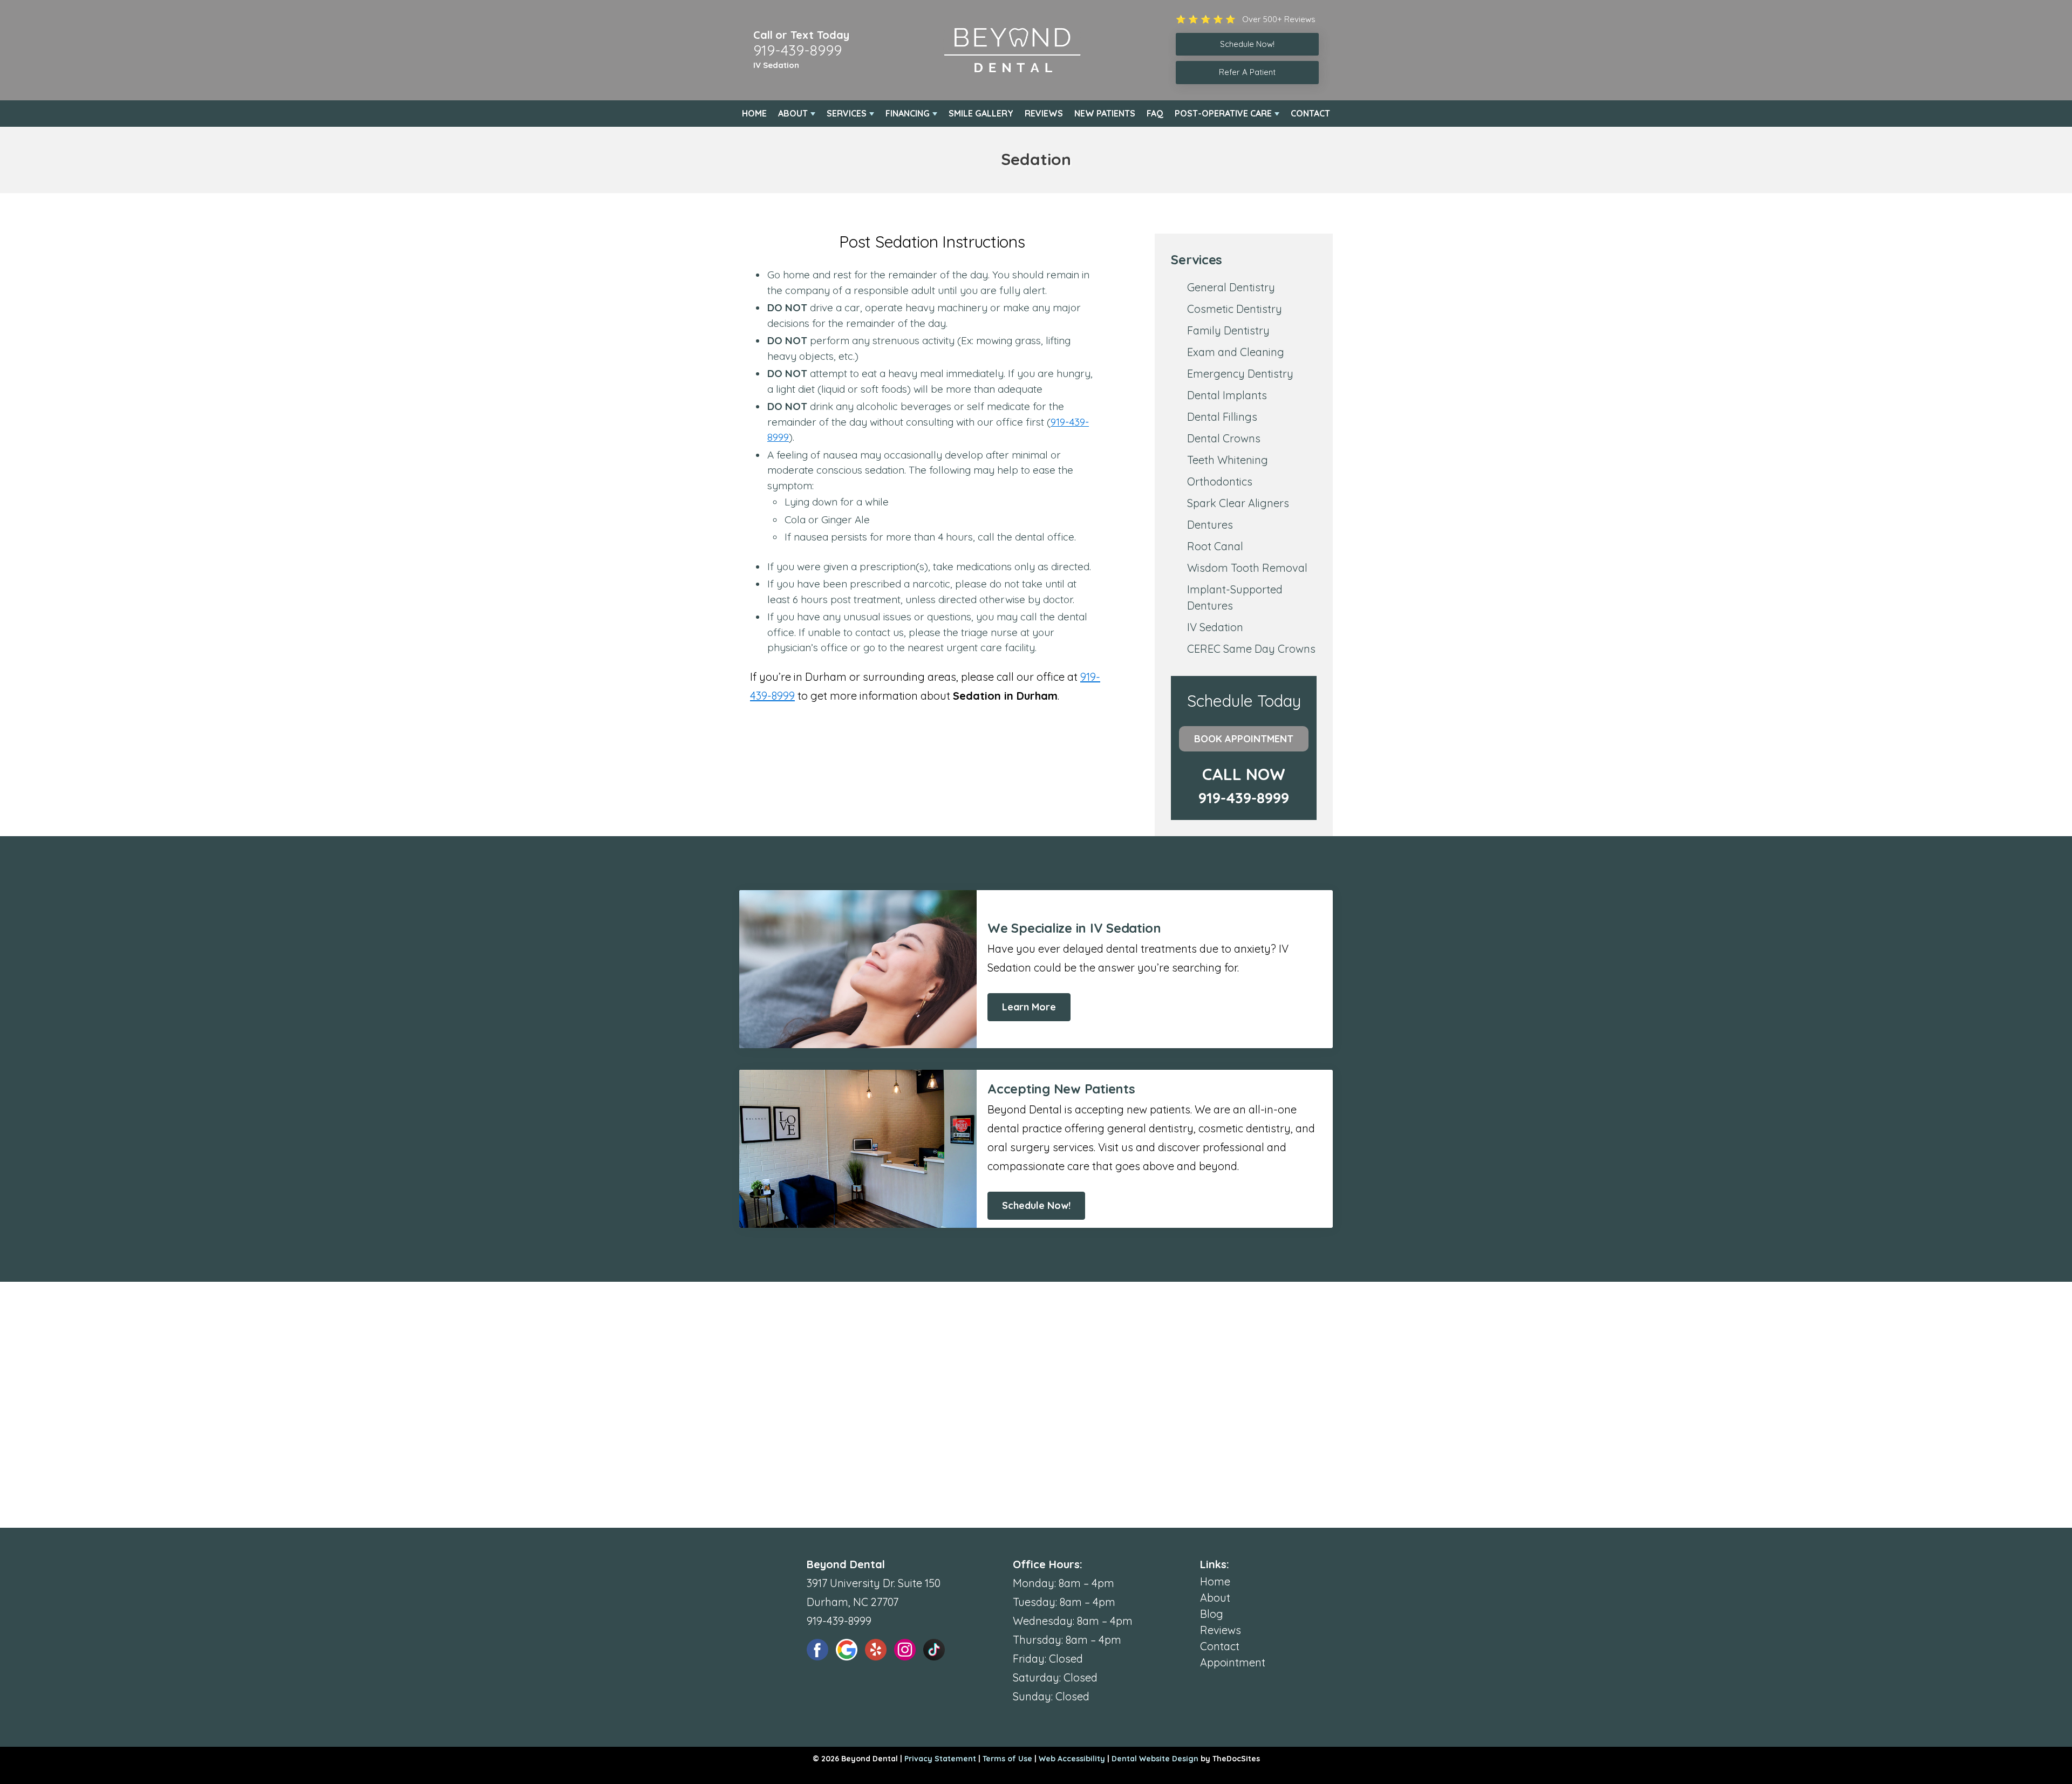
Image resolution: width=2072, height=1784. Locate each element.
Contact (1310, 113)
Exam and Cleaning (1236, 352)
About (793, 113)
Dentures (1210, 525)
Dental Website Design (1155, 1759)
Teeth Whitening (1228, 460)
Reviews (1044, 113)
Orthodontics (1220, 481)
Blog (1212, 1614)
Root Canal (1215, 546)
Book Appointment (1244, 739)
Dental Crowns (1224, 438)
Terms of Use (1007, 1759)
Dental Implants (1227, 395)
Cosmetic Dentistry (1235, 309)
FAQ (1155, 113)
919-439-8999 (798, 50)
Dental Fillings (1222, 417)
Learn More (1029, 1007)
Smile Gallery (981, 113)
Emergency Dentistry (1240, 374)
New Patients (1105, 113)
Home (754, 113)
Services (847, 113)
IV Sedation (776, 65)
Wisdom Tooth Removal (1247, 568)
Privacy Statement (940, 1759)
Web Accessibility (1072, 1759)
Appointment (1233, 1662)
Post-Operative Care (1223, 113)
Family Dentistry (1228, 330)
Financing (908, 113)
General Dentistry (1231, 287)
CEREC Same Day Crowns (1251, 649)
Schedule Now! (1036, 1205)
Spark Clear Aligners (1238, 503)
